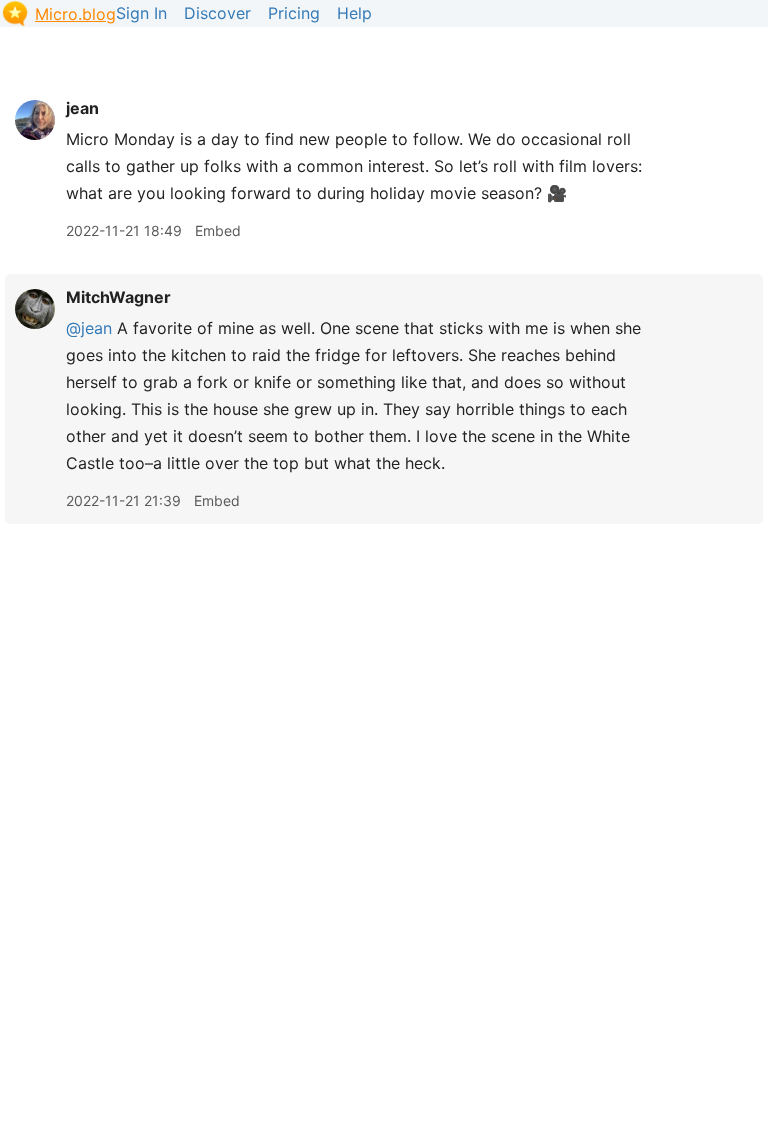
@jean (89, 328)
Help (354, 13)
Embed (218, 230)
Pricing (294, 13)
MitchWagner (118, 297)
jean (82, 108)
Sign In (141, 13)
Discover (217, 13)
